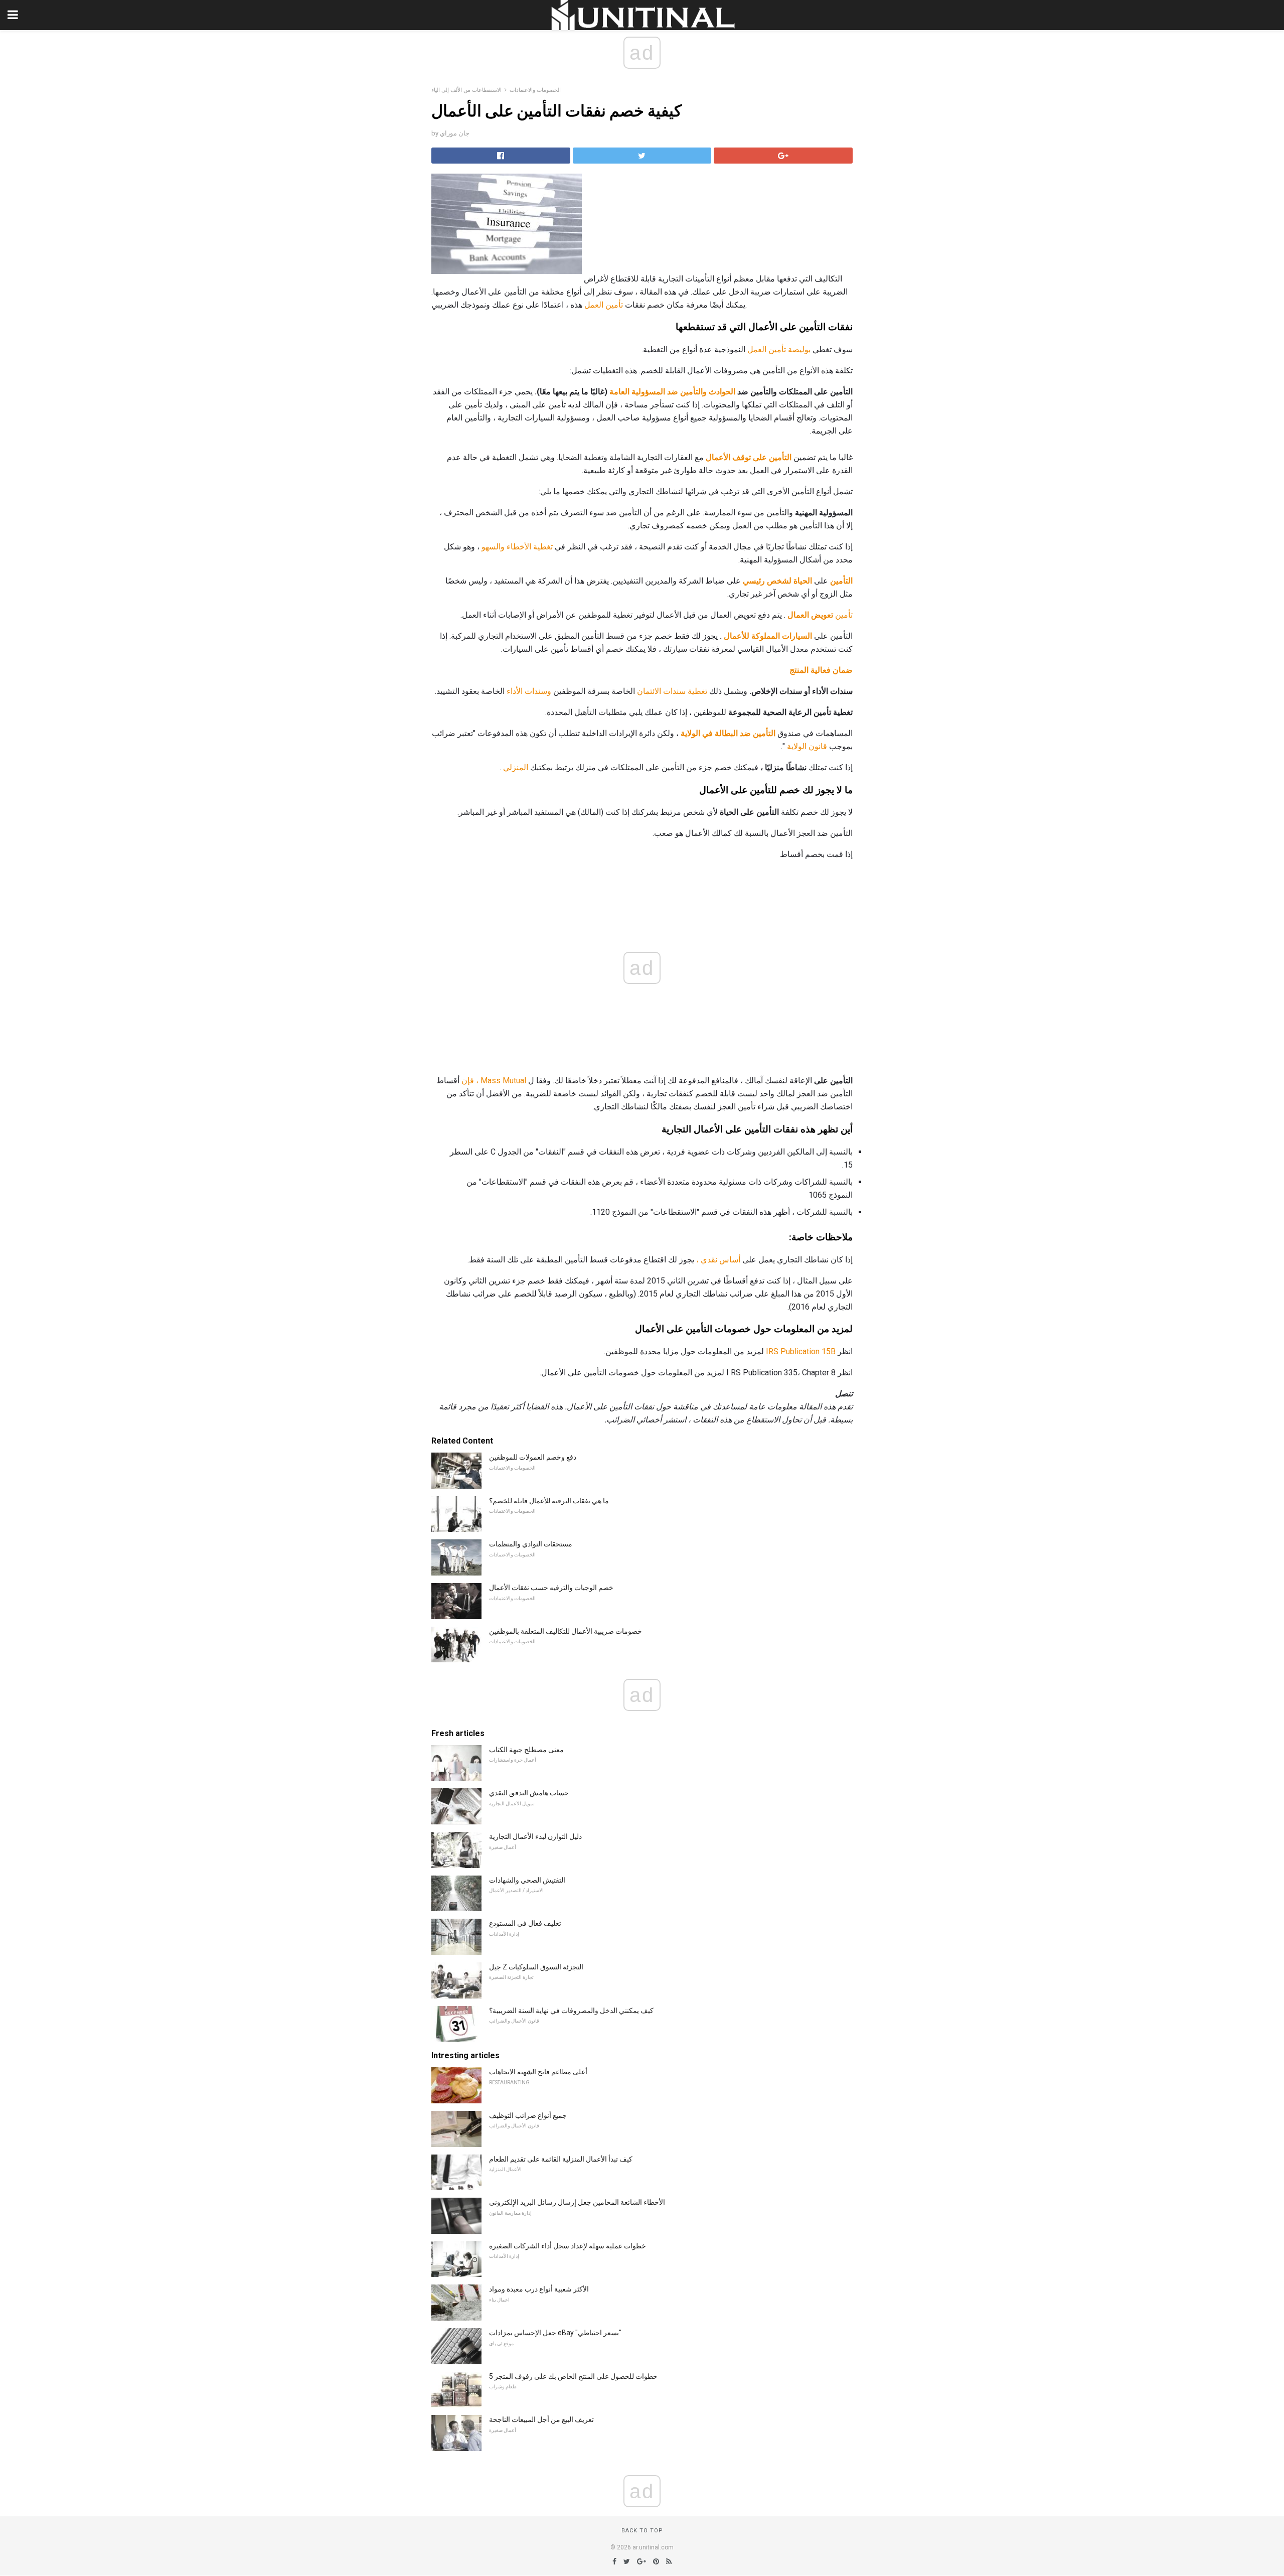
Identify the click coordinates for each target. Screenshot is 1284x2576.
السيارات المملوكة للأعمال (768, 636)
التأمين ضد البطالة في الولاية (728, 733)
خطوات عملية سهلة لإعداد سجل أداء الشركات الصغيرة (568, 2246)
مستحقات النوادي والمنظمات (531, 1544)
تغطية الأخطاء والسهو (517, 547)
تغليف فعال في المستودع (525, 1923)
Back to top (642, 2531)
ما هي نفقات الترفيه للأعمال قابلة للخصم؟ (549, 1501)
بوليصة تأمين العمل (779, 349)
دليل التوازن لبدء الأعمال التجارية (535, 1836)
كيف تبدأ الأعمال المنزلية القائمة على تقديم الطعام (561, 2159)
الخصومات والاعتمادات (535, 90)
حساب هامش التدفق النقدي (529, 1793)
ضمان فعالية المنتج (821, 670)
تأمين (820, 615)
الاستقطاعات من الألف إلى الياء (466, 90)
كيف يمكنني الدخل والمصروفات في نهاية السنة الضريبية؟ (571, 2011)
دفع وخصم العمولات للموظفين (533, 1457)
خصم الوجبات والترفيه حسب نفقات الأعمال (551, 1588)
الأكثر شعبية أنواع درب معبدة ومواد (539, 2289)
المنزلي (516, 767)
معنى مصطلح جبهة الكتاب (526, 1750)
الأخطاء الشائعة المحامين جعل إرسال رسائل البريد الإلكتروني (577, 2202)
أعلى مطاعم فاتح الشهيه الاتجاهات (538, 2072)
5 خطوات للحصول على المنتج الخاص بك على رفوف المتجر (573, 2376)
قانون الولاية (807, 746)
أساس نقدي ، (718, 1260)
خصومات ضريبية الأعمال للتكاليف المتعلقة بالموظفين (566, 1631)
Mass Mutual (503, 1081)
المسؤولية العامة (637, 392)
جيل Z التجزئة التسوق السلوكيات (536, 1967)
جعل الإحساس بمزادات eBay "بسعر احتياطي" (555, 2333)
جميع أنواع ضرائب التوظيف (528, 2115)
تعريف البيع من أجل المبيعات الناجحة (541, 2419)
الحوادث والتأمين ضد (701, 392)
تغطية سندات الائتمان (672, 691)
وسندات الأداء (529, 691)
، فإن (470, 1081)
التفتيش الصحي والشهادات (527, 1880)
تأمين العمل (604, 305)
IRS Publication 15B (801, 1351)
